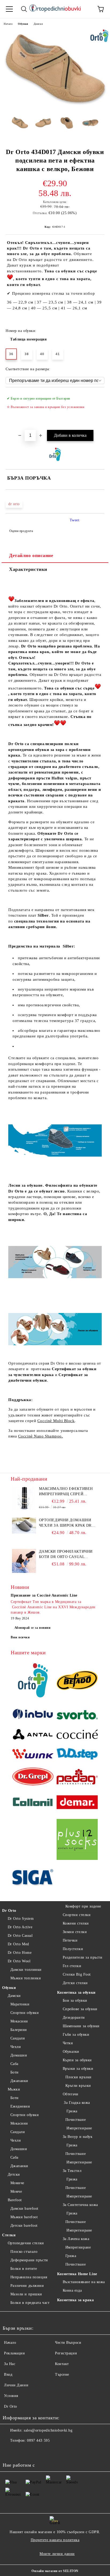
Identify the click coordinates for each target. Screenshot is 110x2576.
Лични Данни (16, 2385)
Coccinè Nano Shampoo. (41, 1436)
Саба (14, 2064)
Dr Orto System (21, 1919)
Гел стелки (72, 1966)
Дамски (38, 24)
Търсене (62, 2375)
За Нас (10, 2364)
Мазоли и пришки (26, 2294)
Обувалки (71, 2052)
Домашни (19, 2055)
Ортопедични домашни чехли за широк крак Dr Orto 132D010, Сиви (65, 1523)
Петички (70, 1940)
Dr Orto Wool (19, 1961)
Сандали (18, 2038)
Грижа (71, 2111)
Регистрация (66, 2353)
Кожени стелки (76, 1923)
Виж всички (20, 1637)
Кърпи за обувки (77, 2060)
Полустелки (73, 1949)
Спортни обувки (25, 2013)
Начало (8, 24)
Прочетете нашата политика (55, 2540)
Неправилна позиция (29, 2277)
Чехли (16, 2047)
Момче (16, 2191)
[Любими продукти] (86, 9)
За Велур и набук (78, 2137)
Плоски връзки (78, 2077)
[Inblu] (33, 1716)
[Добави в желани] (97, 396)
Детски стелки (75, 1983)
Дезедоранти (74, 2018)
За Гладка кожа (76, 2103)
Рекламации (15, 2353)
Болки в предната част (30, 2303)
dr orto (14, 504)
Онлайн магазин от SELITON (55, 2571)
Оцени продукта (21, 531)
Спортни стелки (77, 1915)
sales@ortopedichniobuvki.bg (48, 2430)
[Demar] (77, 1803)
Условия (11, 2396)
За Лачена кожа (76, 2239)
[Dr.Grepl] (33, 1777)
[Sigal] (33, 1878)
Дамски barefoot (24, 2209)
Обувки (23, 24)
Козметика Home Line (77, 2274)
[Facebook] (10, 2451)
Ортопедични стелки (26, 2243)
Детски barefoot (24, 2226)
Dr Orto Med (18, 1944)
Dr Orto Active (20, 1927)
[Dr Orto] (33, 1681)
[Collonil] (33, 1803)
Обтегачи (71, 2094)
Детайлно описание (31, 555)
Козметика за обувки (76, 1993)
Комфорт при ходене (83, 1906)
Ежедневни (20, 2106)
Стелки (9, 2235)
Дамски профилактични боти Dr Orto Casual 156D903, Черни (66, 1555)
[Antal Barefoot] (33, 1735)
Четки (68, 2043)
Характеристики (28, 569)
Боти (15, 2072)
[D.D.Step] (77, 1755)
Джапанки (19, 2081)
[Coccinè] (77, 1735)
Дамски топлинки (26, 1970)
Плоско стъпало (24, 2252)
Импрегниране (79, 2128)
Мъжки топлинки (26, 1978)
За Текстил (72, 2171)
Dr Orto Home (20, 1953)
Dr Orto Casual (20, 1936)
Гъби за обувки (76, 2035)
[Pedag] (77, 1777)
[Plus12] (77, 1840)
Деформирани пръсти (29, 2260)
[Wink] (33, 1755)
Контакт (62, 2364)
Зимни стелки (75, 1932)
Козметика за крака (75, 2300)
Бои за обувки (75, 2000)
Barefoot (15, 2200)
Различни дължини (27, 2286)
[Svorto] (77, 1715)
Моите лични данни (57, 2554)
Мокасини (19, 2021)
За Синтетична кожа (80, 2205)
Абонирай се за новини (33, 1628)
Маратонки (20, 2004)
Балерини (19, 2030)
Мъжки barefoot (24, 2217)
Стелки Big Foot (77, 1974)
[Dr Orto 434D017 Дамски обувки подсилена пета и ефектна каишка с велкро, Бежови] (55, 108)
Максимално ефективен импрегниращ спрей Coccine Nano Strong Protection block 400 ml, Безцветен (66, 1492)
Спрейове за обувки (80, 2009)
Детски (14, 2174)
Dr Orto (9, 1911)
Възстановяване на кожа (84, 2282)
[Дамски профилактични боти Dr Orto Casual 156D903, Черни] (24, 1572)
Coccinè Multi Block (56, 1421)
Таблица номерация (29, 339)
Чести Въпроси (68, 2343)
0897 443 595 (38, 2440)
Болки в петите (24, 2269)
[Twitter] (21, 2451)
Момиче (17, 2183)
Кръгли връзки (78, 2086)
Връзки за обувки (78, 2069)
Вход (8, 2375)
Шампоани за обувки (81, 2026)
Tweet (75, 520)
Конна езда (72, 2290)
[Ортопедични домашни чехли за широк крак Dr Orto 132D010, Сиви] (24, 1532)
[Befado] (77, 1681)
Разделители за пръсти (82, 1957)
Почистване (76, 2120)
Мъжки (14, 2089)
